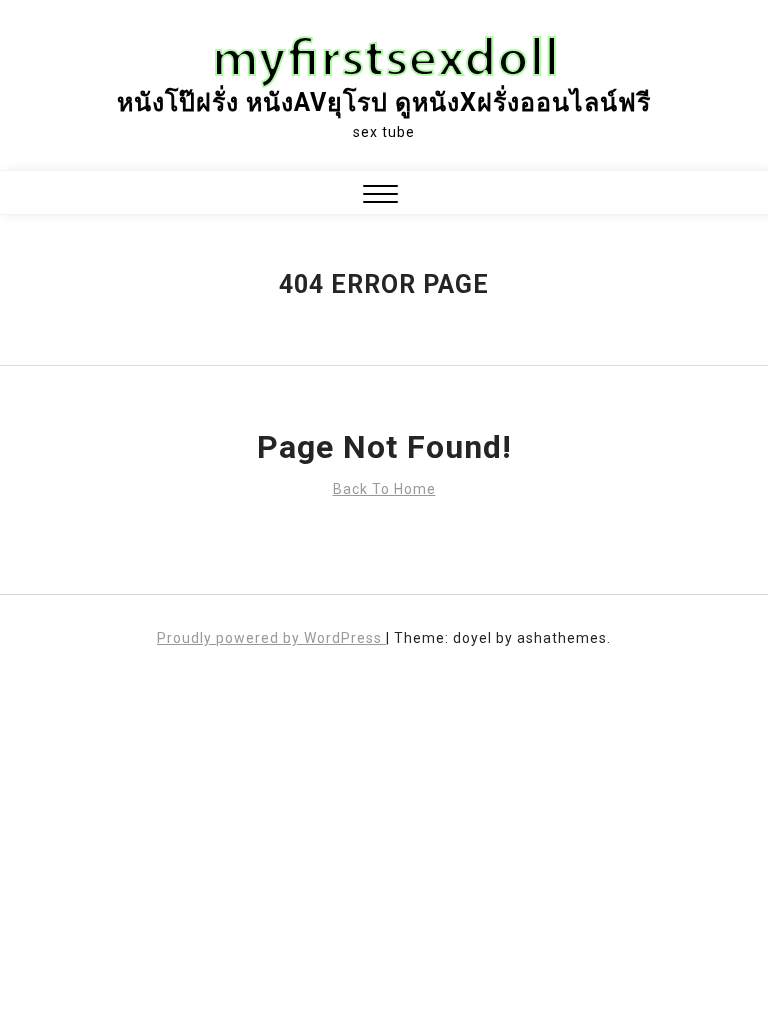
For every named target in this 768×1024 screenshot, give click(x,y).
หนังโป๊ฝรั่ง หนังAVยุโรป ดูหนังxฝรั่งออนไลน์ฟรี (384, 102)
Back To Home (384, 489)
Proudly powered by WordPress (271, 638)
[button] (380, 196)
